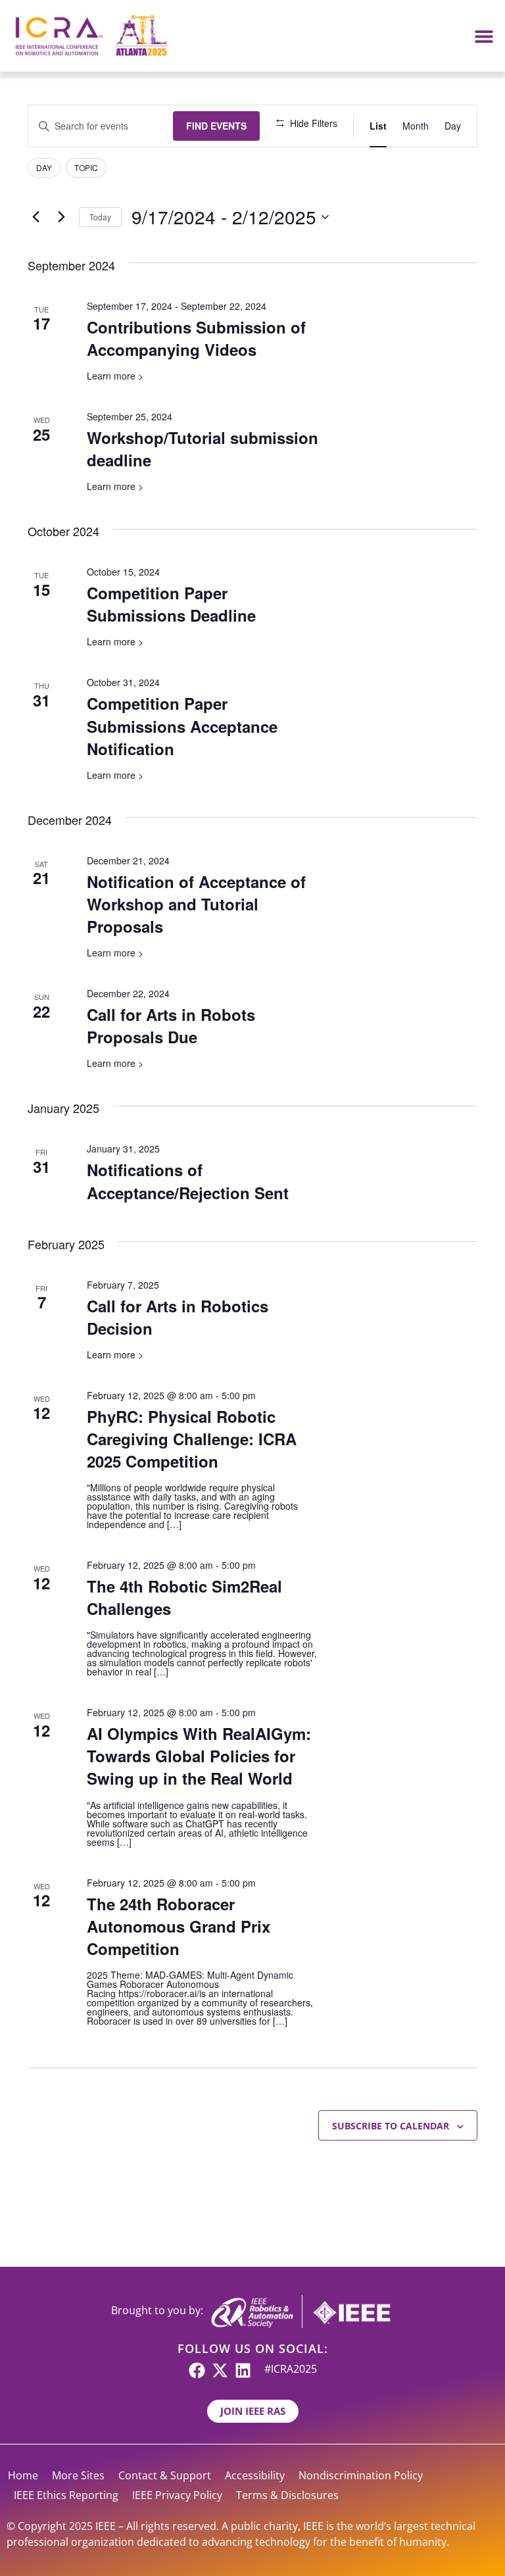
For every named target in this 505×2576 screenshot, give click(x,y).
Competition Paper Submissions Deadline (171, 604)
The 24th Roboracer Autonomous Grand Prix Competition (179, 1926)
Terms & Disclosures (287, 2495)
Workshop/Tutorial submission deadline (203, 449)
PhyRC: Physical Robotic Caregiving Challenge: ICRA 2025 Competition (192, 1439)
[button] (484, 36)
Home (23, 2475)
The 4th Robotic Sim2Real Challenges (184, 1597)
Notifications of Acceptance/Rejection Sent (188, 1181)
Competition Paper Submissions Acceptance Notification (182, 726)
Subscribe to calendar (391, 2126)
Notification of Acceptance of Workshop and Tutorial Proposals (196, 904)
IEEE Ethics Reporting (66, 2495)
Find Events (216, 126)
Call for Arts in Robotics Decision (178, 1317)
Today (100, 217)
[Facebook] (197, 2370)
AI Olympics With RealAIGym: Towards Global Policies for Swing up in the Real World (199, 1756)
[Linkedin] (243, 2370)
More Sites (78, 2475)
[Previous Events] (36, 217)
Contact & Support (165, 2475)
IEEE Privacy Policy (177, 2495)
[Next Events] (61, 217)
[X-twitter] (220, 2370)
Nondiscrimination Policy (361, 2475)
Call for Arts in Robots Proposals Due (171, 1026)
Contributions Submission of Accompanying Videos (196, 338)
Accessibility (255, 2475)
